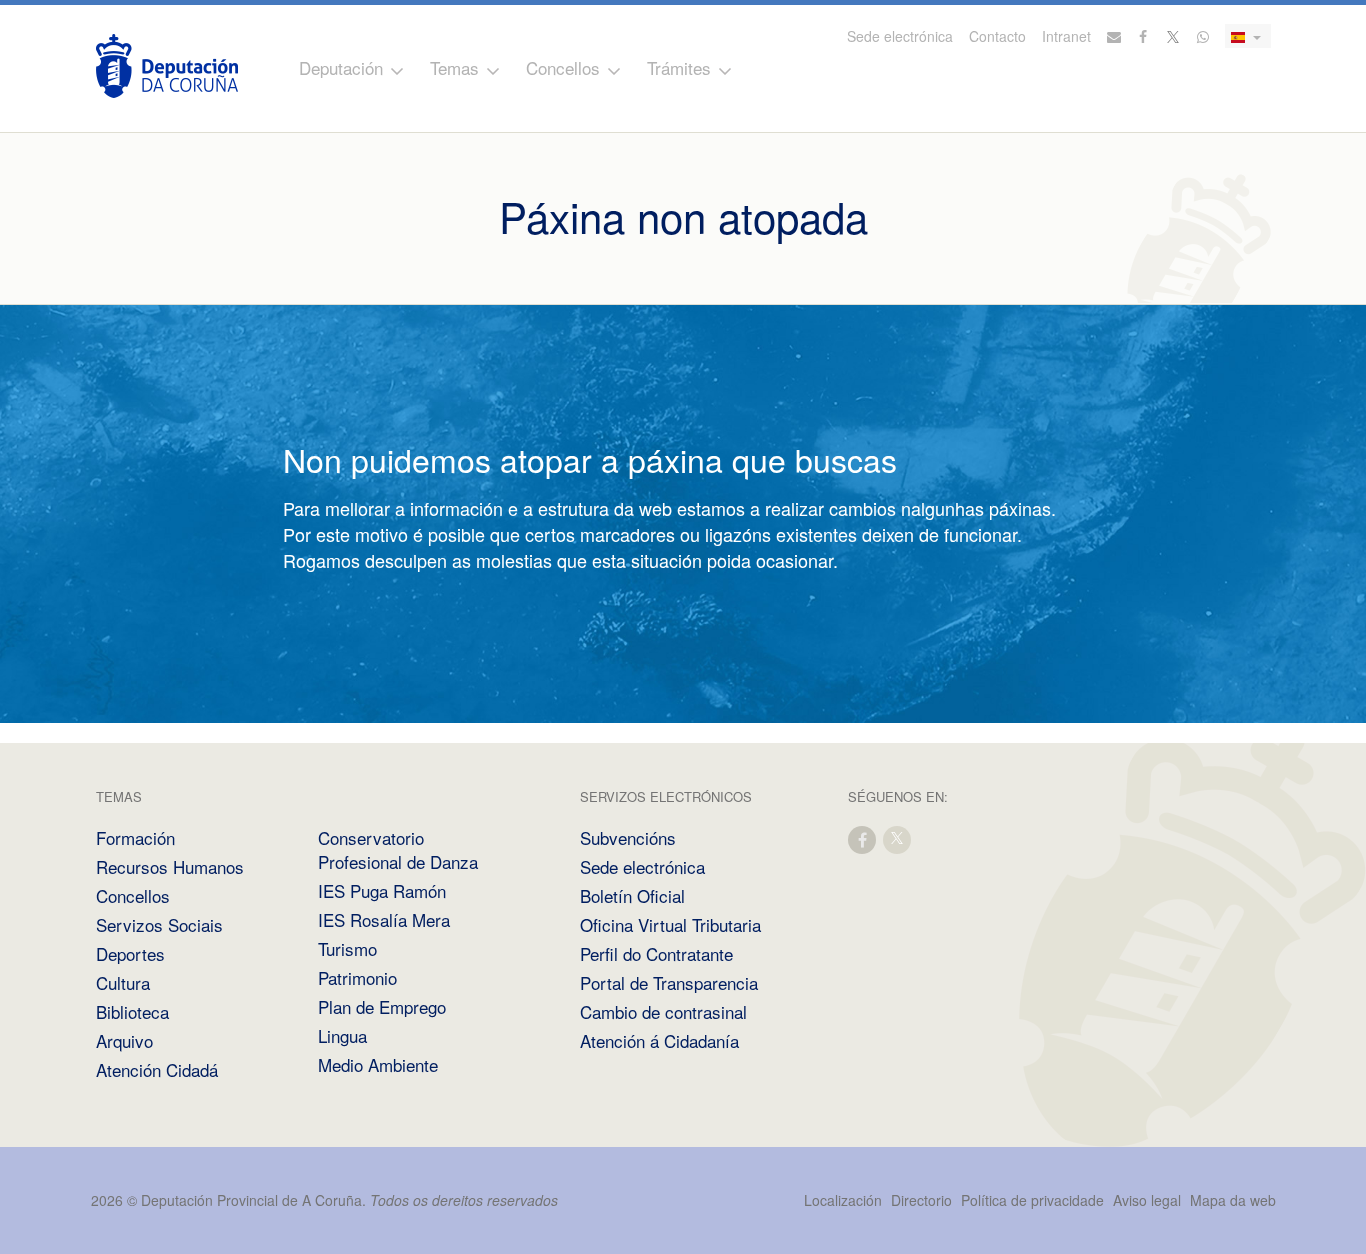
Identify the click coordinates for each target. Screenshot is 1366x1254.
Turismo (347, 948)
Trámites (679, 67)
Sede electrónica (900, 36)
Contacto (997, 36)
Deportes (130, 953)
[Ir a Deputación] (167, 66)
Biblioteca (132, 1011)
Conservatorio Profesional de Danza (398, 849)
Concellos (563, 67)
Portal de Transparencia (669, 982)
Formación (135, 837)
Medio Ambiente (378, 1064)
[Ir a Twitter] (1174, 36)
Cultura (123, 982)
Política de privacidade (1034, 1200)
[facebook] (863, 838)
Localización (843, 1200)
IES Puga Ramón (382, 890)
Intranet (1066, 36)
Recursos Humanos (170, 866)
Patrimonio (357, 977)
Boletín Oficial (632, 895)
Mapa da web (1233, 1200)
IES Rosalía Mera (384, 919)
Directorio (921, 1200)
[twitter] (898, 838)
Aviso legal (1147, 1200)
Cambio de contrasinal (663, 1011)
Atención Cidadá (157, 1069)
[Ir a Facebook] (1144, 36)
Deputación (341, 67)
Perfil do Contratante (656, 953)
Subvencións (628, 837)
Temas (454, 67)
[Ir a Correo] (1114, 36)
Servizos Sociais (159, 924)
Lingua (342, 1035)
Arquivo (124, 1040)
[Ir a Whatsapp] (1203, 36)
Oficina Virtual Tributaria (670, 924)
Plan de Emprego (382, 1006)
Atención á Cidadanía (659, 1040)
